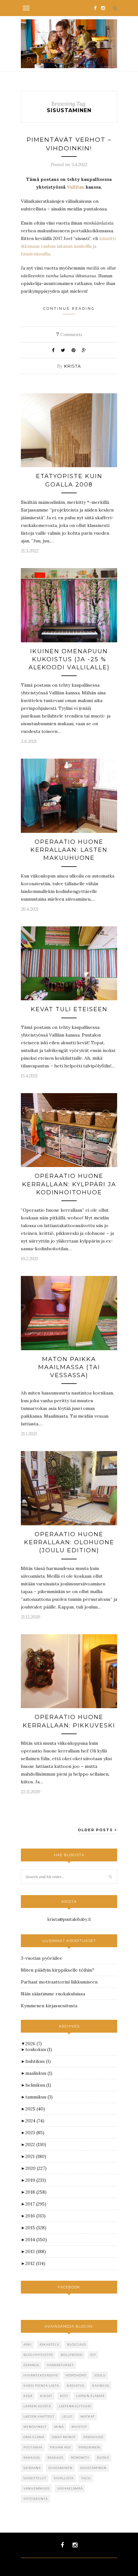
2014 (36, 2240)
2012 (35, 2263)
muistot (79, 2427)
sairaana (32, 2468)
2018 (36, 2192)
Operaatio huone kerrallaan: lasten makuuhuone (69, 850)
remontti (80, 2458)
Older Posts (96, 1830)
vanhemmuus (36, 2488)
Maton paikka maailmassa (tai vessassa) (69, 1367)
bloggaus (77, 2344)
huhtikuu (38, 2061)
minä (59, 2427)
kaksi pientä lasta (41, 2386)
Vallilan (76, 187)
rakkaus (32, 2458)
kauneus (101, 2386)
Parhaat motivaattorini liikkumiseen (59, 1982)
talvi (86, 2478)
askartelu (49, 2344)
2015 (36, 2228)
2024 (35, 2121)
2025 (35, 2109)
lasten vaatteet (39, 2416)
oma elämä (34, 2437)
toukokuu (39, 2049)
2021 (36, 2156)
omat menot (64, 2437)
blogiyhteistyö (38, 2355)
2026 (34, 2044)
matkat (88, 2416)
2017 (36, 2204)
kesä (28, 2396)
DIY (93, 2355)
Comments (69, 334)
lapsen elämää (90, 2396)
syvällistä (64, 2478)
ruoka (103, 2458)
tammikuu (39, 2097)
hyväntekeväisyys (41, 2375)
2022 (36, 2144)
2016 (35, 2216)
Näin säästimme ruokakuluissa (53, 1994)
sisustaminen (93, 2468)
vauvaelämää (70, 2488)
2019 (36, 2180)
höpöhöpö (76, 2375)
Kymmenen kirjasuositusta (49, 2006)
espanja (31, 2365)
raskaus (55, 2458)
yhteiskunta (36, 2499)
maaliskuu (39, 2073)
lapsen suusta (37, 2406)
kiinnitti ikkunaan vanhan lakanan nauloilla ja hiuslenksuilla (68, 246)
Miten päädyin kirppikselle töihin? (57, 1970)
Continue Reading (69, 308)
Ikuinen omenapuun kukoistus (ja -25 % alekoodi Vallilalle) (69, 659)
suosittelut (35, 2478)
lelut (68, 2416)
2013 (36, 2251)
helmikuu (38, 2085)
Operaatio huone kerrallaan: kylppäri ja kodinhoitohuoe (69, 1184)
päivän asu (60, 2447)
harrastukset (60, 2365)
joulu (100, 2375)
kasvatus (76, 2386)
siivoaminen (60, 2468)
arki (28, 2344)
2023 (35, 2133)
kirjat (46, 2396)
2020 (36, 2168)
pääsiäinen (89, 2447)
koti (64, 2396)
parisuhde (94, 2437)
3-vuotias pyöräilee (42, 1958)
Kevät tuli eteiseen (69, 1009)
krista (73, 366)
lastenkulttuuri (75, 2406)
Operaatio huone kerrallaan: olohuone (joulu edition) (69, 1542)
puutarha (33, 2447)
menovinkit (35, 2427)
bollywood (72, 2355)
